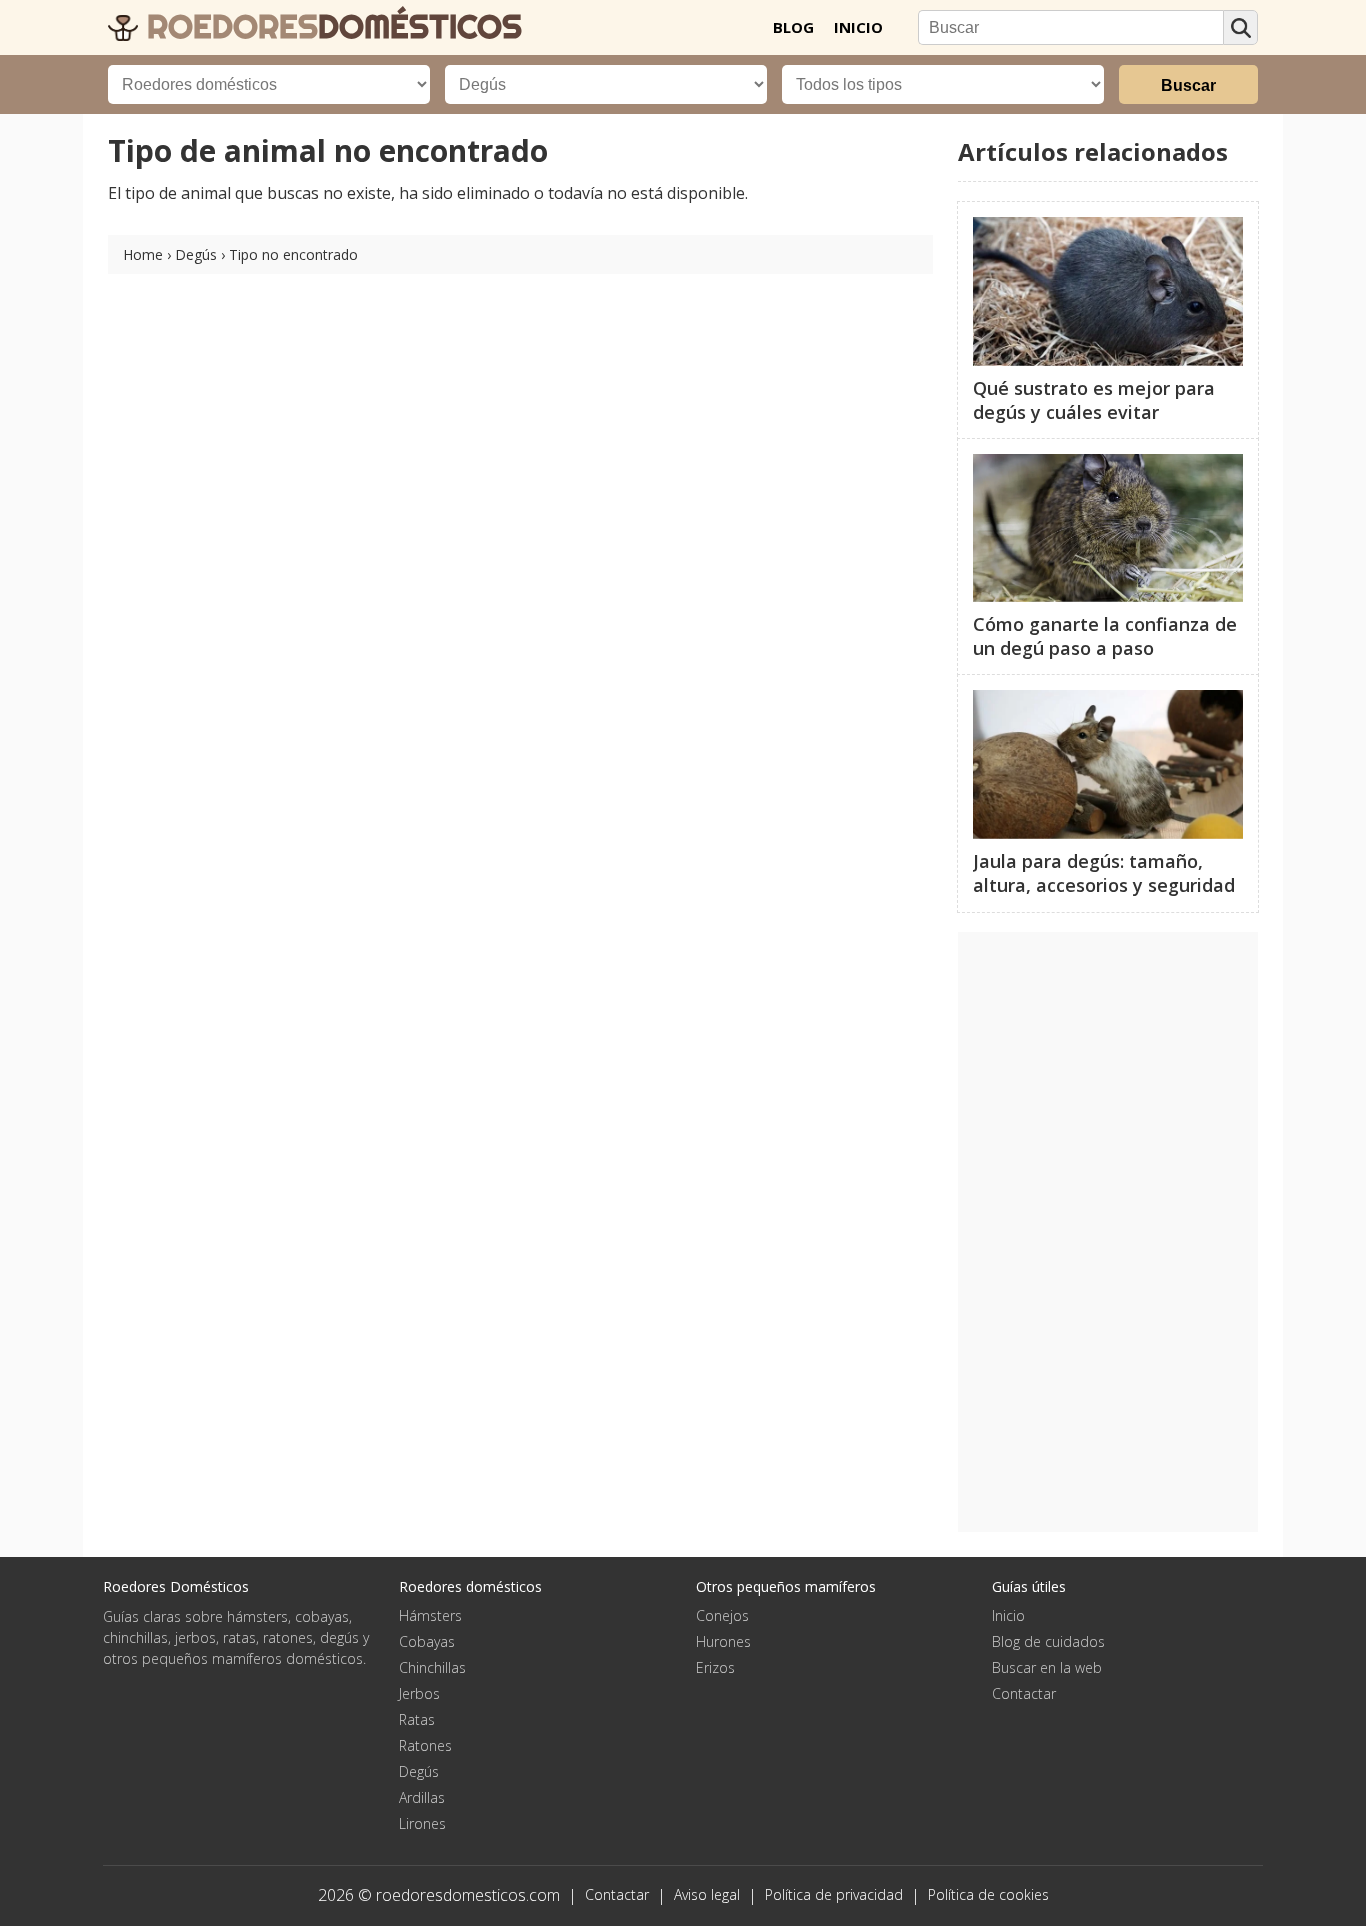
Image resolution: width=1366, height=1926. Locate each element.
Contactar (1024, 1693)
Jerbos (419, 1693)
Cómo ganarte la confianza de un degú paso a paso (1105, 636)
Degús (196, 254)
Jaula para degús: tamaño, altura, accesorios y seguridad (1104, 873)
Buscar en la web (1047, 1667)
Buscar (1188, 85)
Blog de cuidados (1048, 1641)
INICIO (858, 27)
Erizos (715, 1667)
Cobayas (427, 1641)
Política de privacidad (834, 1894)
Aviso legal (707, 1894)
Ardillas (422, 1797)
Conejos (722, 1615)
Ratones (425, 1745)
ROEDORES (330, 26)
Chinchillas (432, 1667)
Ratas (417, 1719)
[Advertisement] (1108, 1232)
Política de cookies (988, 1894)
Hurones (723, 1641)
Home (143, 254)
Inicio (1008, 1615)
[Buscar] (1240, 27)
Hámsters (430, 1615)
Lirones (422, 1823)
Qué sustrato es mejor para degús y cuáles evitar (1094, 400)
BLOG (793, 27)
